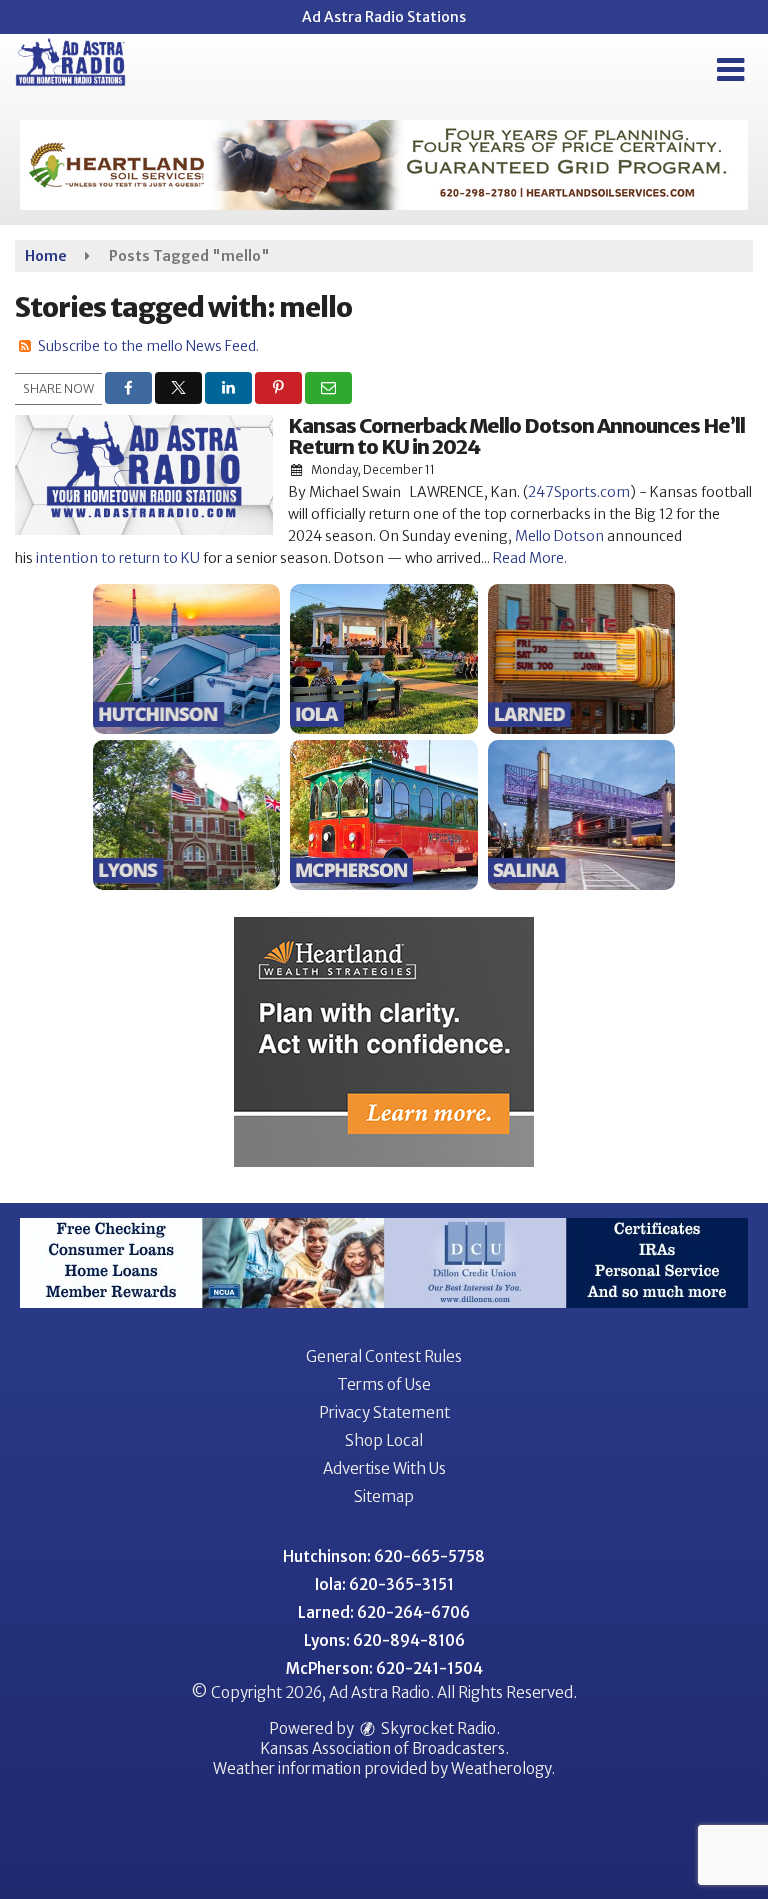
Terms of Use (384, 1384)
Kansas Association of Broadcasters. (384, 1748)
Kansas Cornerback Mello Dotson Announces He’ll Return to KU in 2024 (516, 436)
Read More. (530, 558)
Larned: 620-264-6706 (384, 1612)
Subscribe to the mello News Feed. (148, 346)
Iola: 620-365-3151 (384, 1584)
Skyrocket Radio (437, 1728)
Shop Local (384, 1440)
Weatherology (501, 1768)
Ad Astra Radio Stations (384, 17)
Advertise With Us (384, 1468)
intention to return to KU (118, 558)
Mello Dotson (559, 536)
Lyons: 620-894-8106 (384, 1640)
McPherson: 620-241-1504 (384, 1668)
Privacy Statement (384, 1412)
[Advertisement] (384, 165)
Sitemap (384, 1496)
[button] (730, 70)
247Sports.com (579, 492)
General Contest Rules (384, 1356)
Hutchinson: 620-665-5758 (384, 1556)
